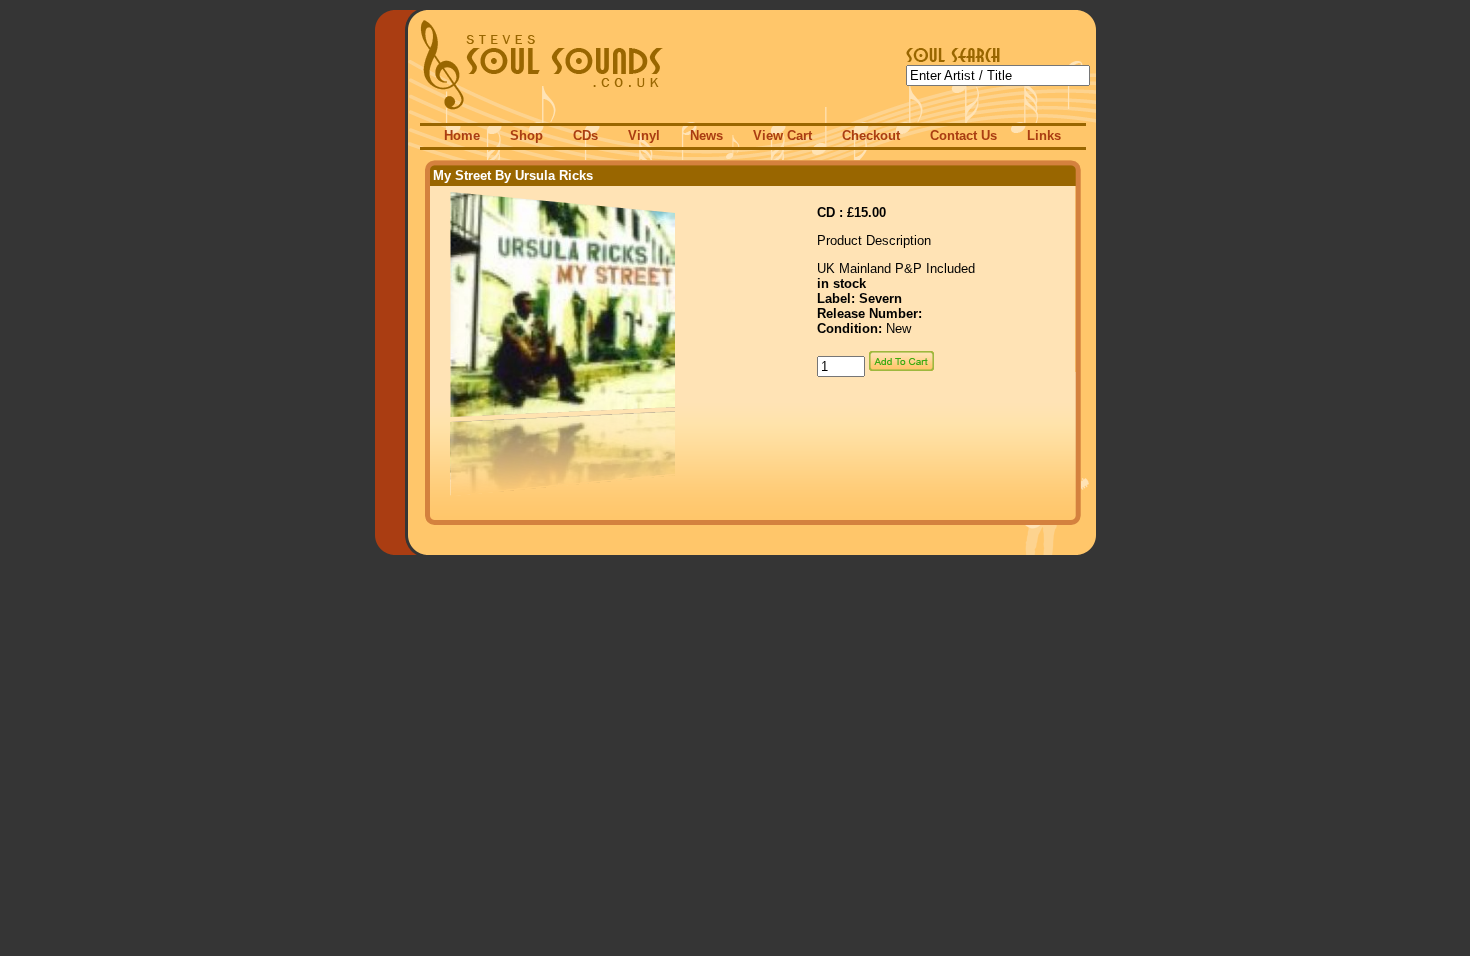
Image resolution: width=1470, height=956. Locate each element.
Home (462, 135)
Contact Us (963, 135)
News (706, 135)
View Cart (782, 135)
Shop (526, 135)
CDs (585, 135)
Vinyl (644, 135)
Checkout (871, 135)
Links (1044, 135)
